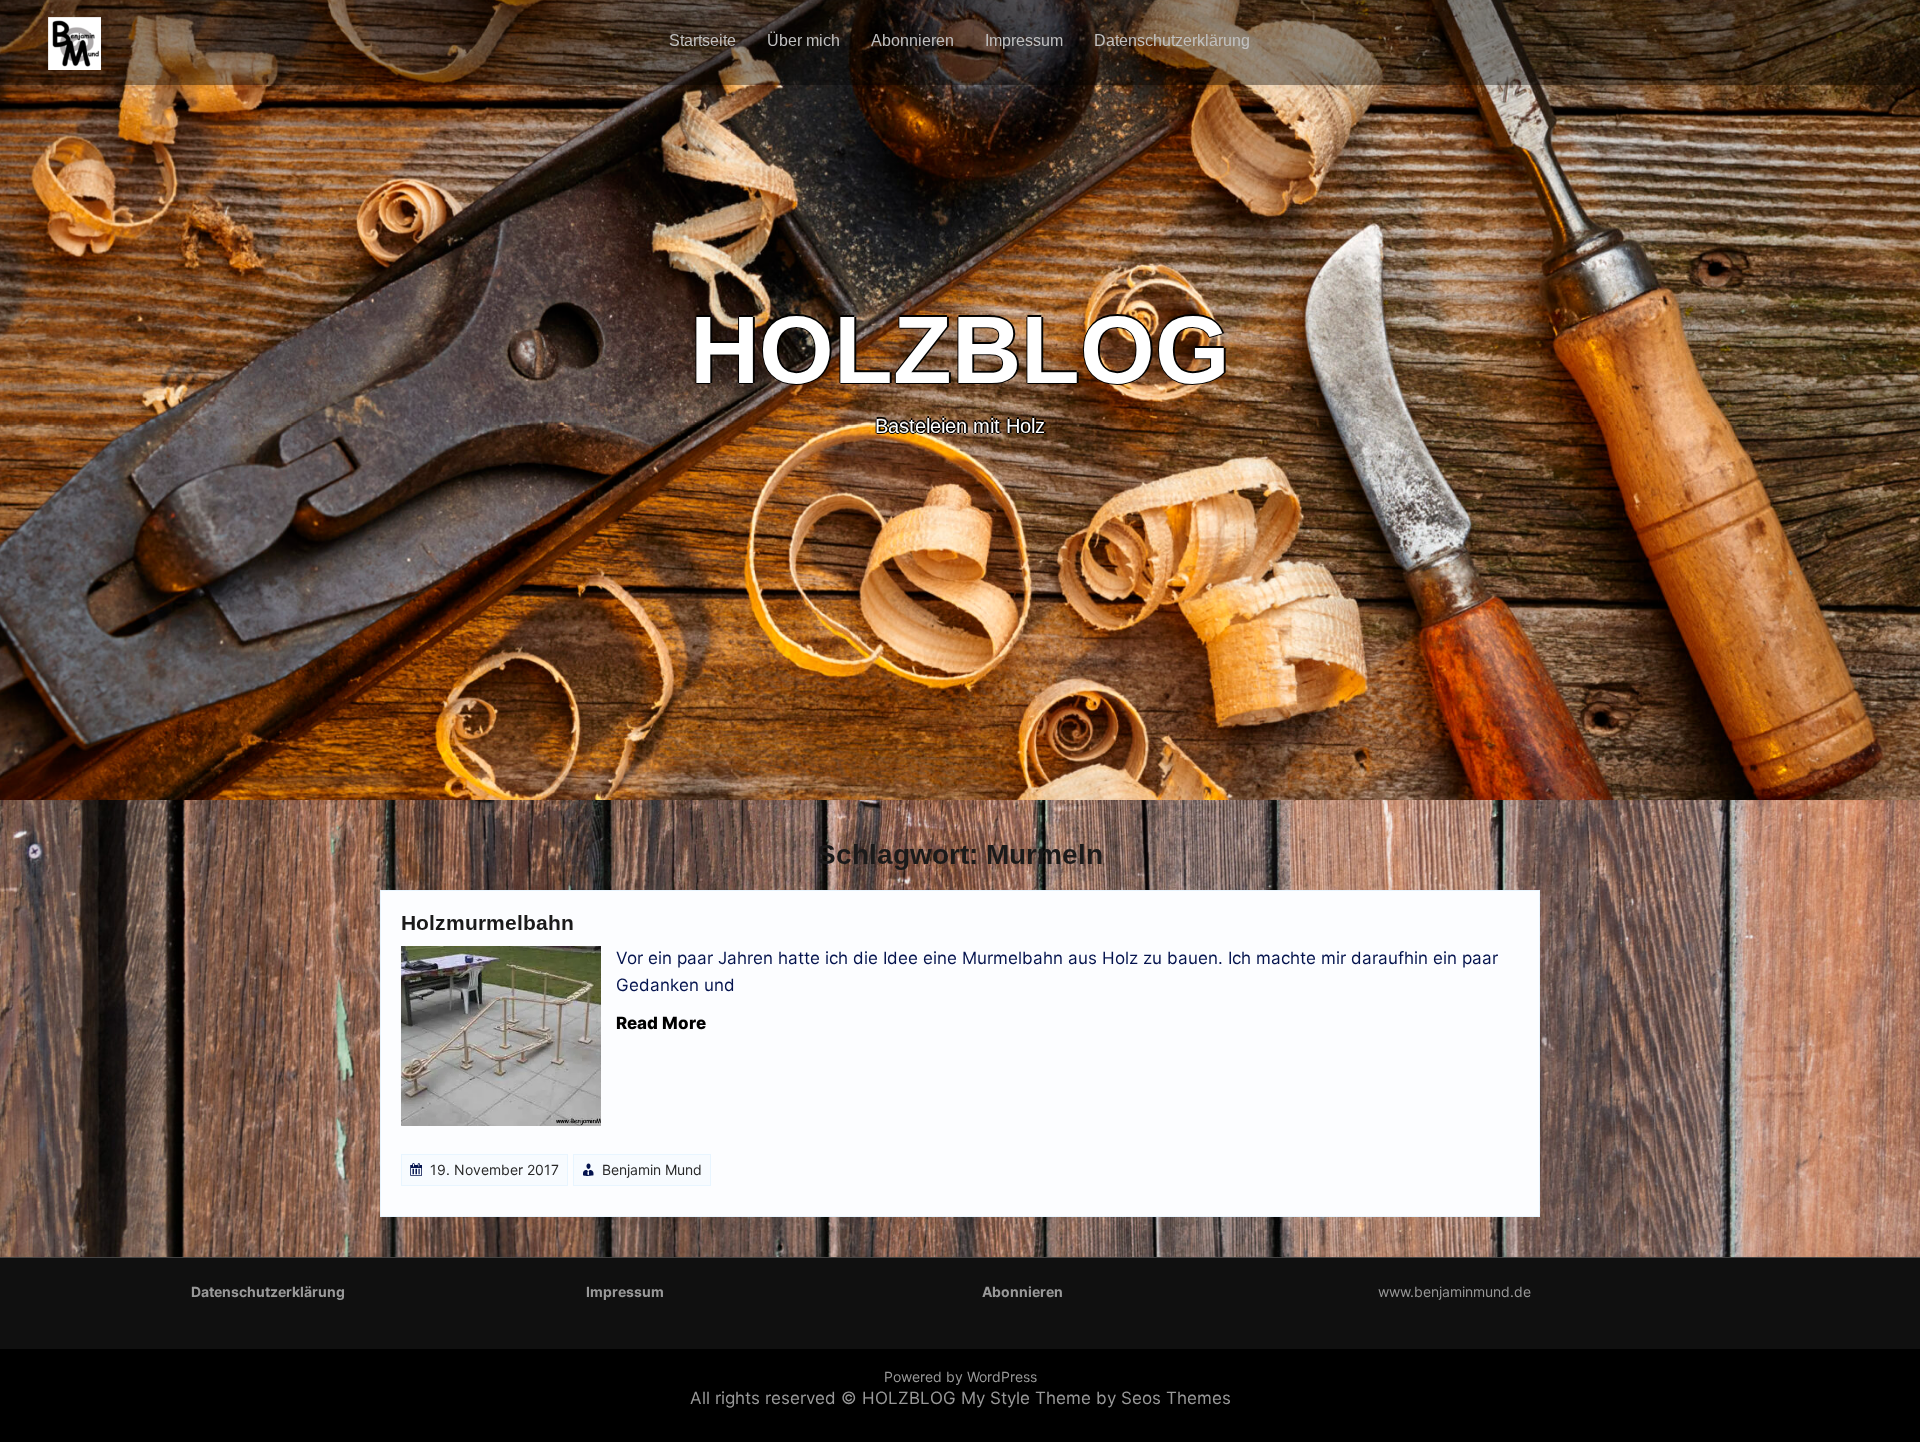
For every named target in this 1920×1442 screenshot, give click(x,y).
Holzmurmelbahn (487, 922)
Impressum (1024, 40)
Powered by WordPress (960, 1376)
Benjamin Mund (652, 1169)
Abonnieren (912, 40)
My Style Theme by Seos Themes (1096, 1398)
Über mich (803, 40)
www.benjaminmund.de (1454, 1291)
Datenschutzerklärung (1172, 40)
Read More (661, 1023)
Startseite (702, 40)
